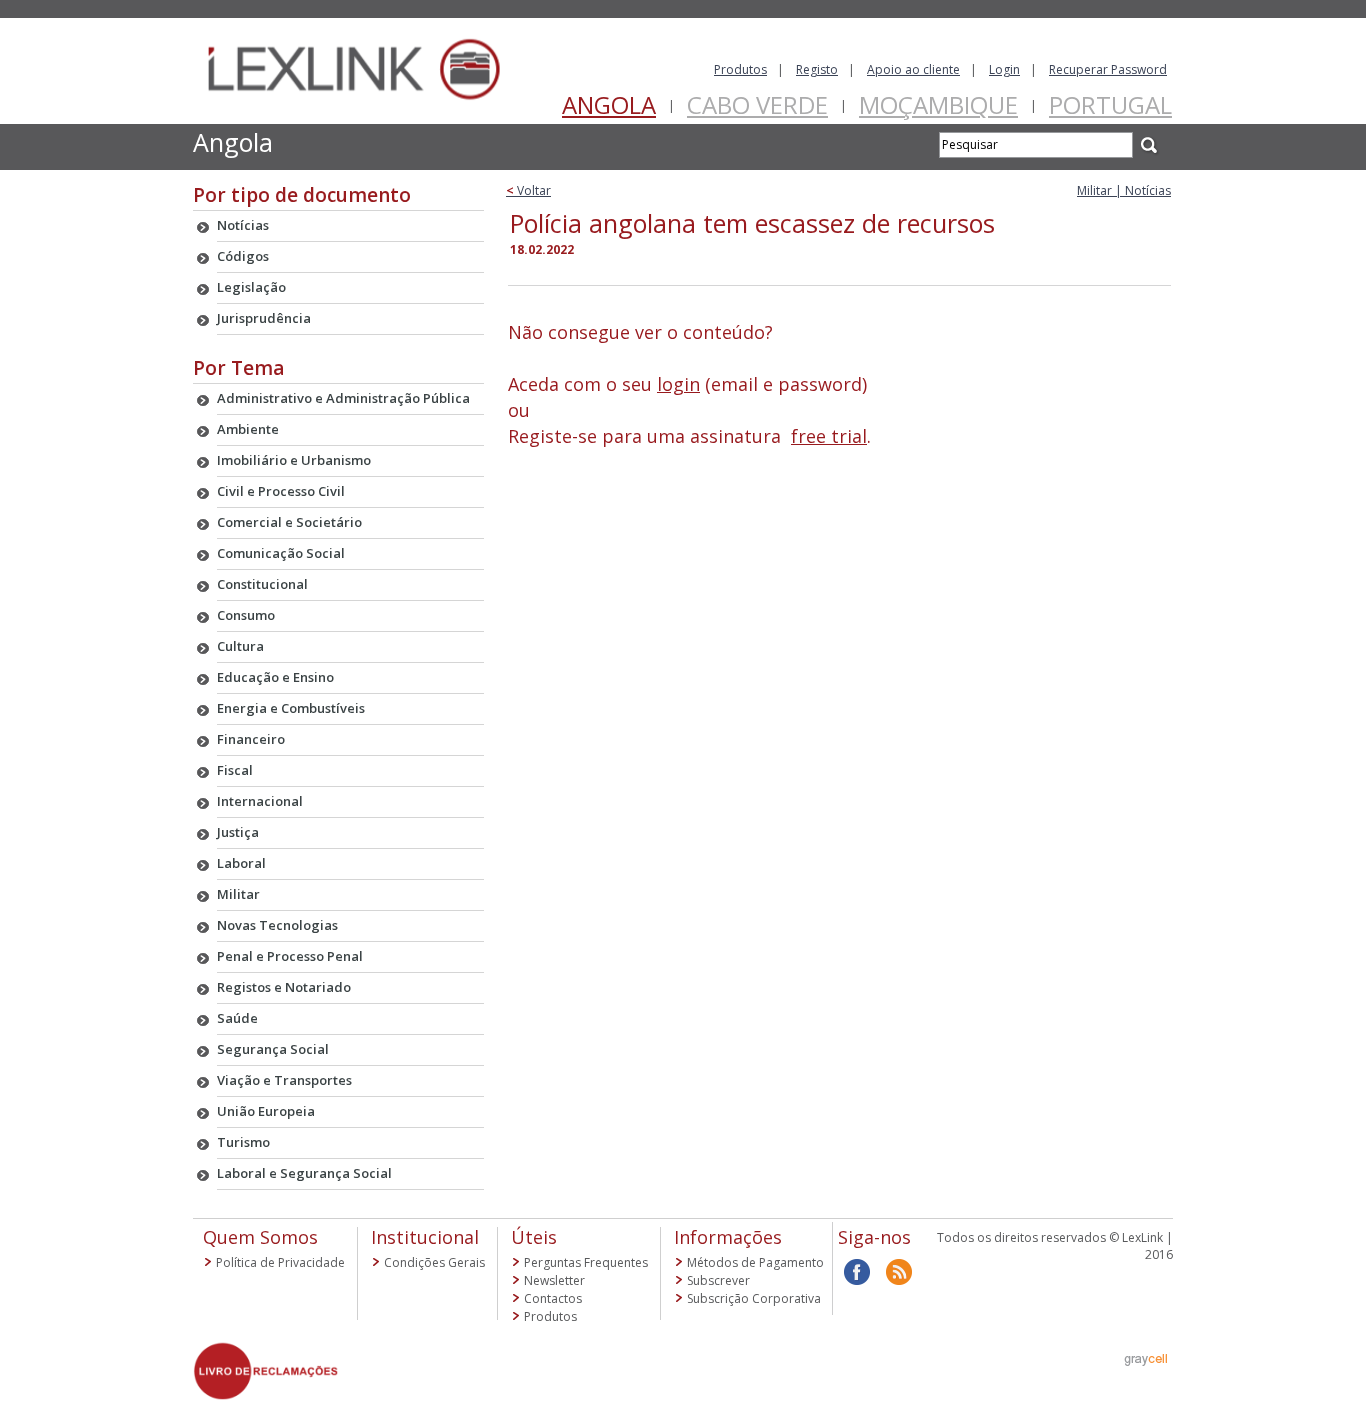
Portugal (1110, 104)
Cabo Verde (757, 104)
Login (1004, 69)
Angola (609, 104)
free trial (829, 436)
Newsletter (554, 1280)
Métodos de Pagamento (755, 1262)
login (678, 384)
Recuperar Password (1108, 69)
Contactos (553, 1298)
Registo (817, 69)
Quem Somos (260, 1237)
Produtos (740, 69)
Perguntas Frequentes (586, 1262)
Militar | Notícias (1124, 190)
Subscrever (718, 1280)
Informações (728, 1237)
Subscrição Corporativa (754, 1298)
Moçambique (938, 104)
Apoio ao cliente (913, 69)
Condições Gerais (434, 1262)
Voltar (528, 190)
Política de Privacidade (280, 1262)
